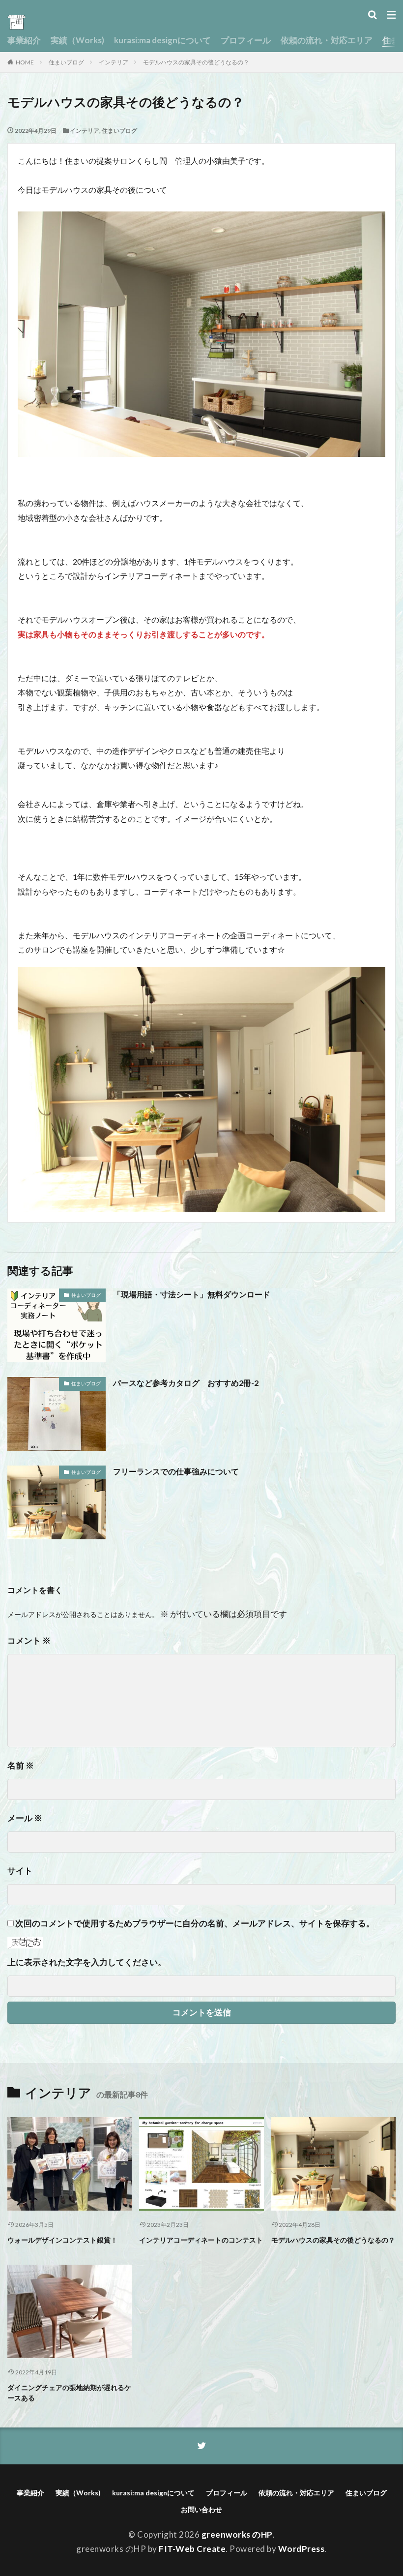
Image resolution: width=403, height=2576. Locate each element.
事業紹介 (24, 40)
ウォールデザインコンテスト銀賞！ (62, 2240)
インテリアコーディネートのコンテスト (201, 2240)
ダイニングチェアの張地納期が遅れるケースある (69, 2393)
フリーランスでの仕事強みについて (176, 1471)
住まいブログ (66, 62)
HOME (25, 62)
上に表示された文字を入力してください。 (87, 1962)
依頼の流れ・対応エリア (327, 40)
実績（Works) (77, 40)
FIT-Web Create (192, 2549)
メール (25, 1818)
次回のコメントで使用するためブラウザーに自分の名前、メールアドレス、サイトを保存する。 (195, 1923)
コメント (29, 1640)
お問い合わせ (201, 2509)
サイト (20, 1871)
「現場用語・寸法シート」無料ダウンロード (192, 1294)
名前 (21, 1765)
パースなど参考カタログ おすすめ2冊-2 (186, 1383)
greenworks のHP (237, 2534)
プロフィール (246, 40)
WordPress (302, 2549)
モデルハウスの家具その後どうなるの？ (196, 62)
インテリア (114, 62)
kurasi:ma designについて (162, 40)
